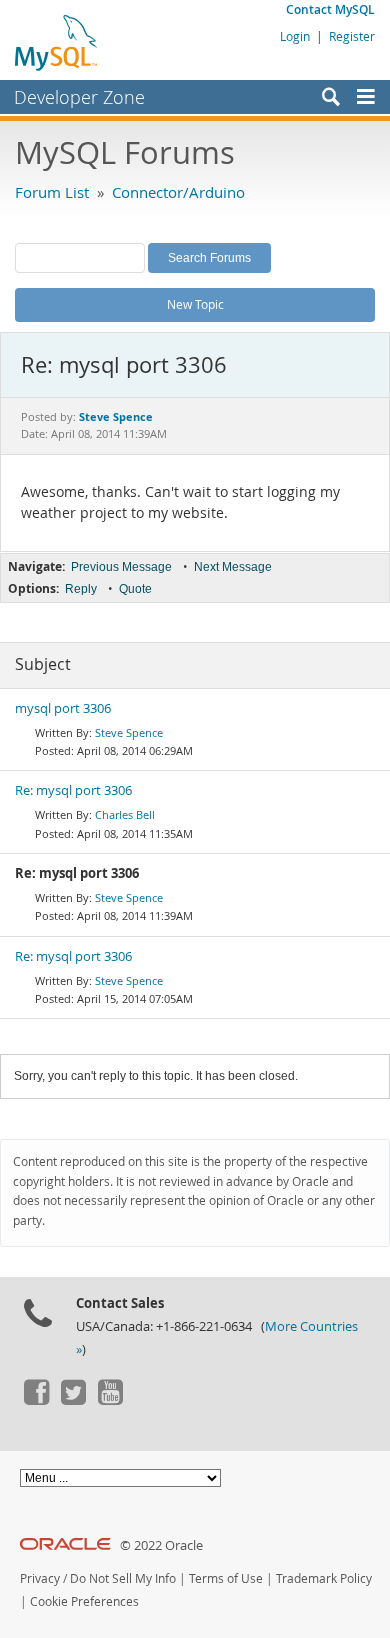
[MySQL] (57, 42)
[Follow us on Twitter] (73, 1400)
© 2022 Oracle (161, 1545)
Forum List (52, 192)
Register (352, 36)
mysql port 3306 (63, 708)
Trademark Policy (324, 1578)
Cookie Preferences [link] (84, 1601)
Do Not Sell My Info (123, 1578)
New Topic (195, 304)
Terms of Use (226, 1578)
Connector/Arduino (178, 192)
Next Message (233, 567)
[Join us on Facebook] (36, 1400)
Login (295, 36)
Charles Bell (125, 814)
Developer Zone (79, 97)
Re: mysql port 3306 (73, 790)
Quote (135, 589)
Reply (81, 589)
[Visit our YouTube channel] (110, 1400)
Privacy (40, 1578)
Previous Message (121, 567)
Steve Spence (129, 732)
